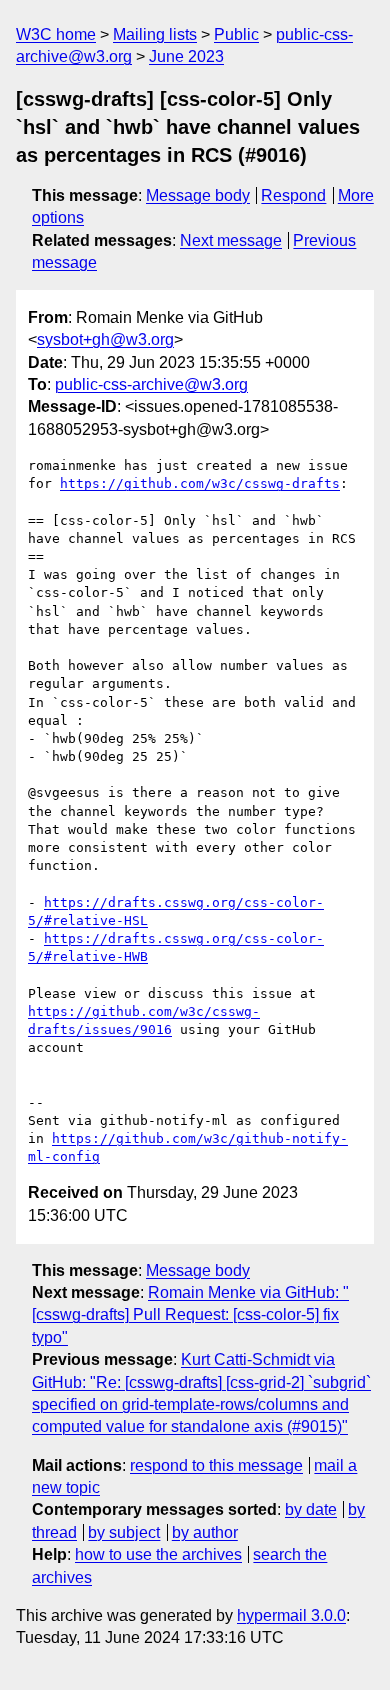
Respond (293, 195)
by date (311, 1509)
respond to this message (216, 1465)
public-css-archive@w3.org (151, 384)
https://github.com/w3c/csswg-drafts (200, 483)
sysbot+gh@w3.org (105, 339)
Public (236, 34)
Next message (231, 240)
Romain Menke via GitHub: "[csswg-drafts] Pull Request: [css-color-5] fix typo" (190, 1315)
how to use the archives (158, 1554)
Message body (198, 195)
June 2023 (186, 56)
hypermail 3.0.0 (291, 1615)
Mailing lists (155, 34)
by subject (124, 1532)
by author (205, 1532)
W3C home (56, 34)
